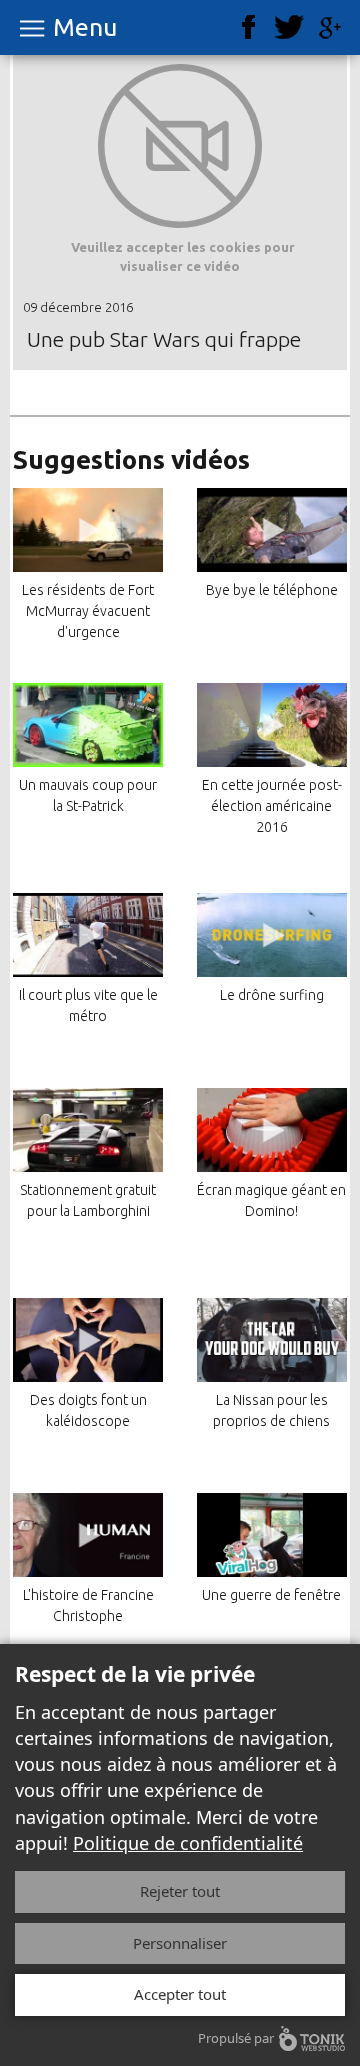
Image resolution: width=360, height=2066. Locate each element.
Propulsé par (236, 2038)
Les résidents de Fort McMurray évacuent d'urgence (88, 611)
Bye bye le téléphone (272, 590)
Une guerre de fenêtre (271, 1595)
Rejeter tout (180, 1891)
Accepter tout (180, 1994)
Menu (85, 27)
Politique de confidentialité (188, 1843)
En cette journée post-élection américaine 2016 (272, 806)
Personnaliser (180, 1943)
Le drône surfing (272, 995)
